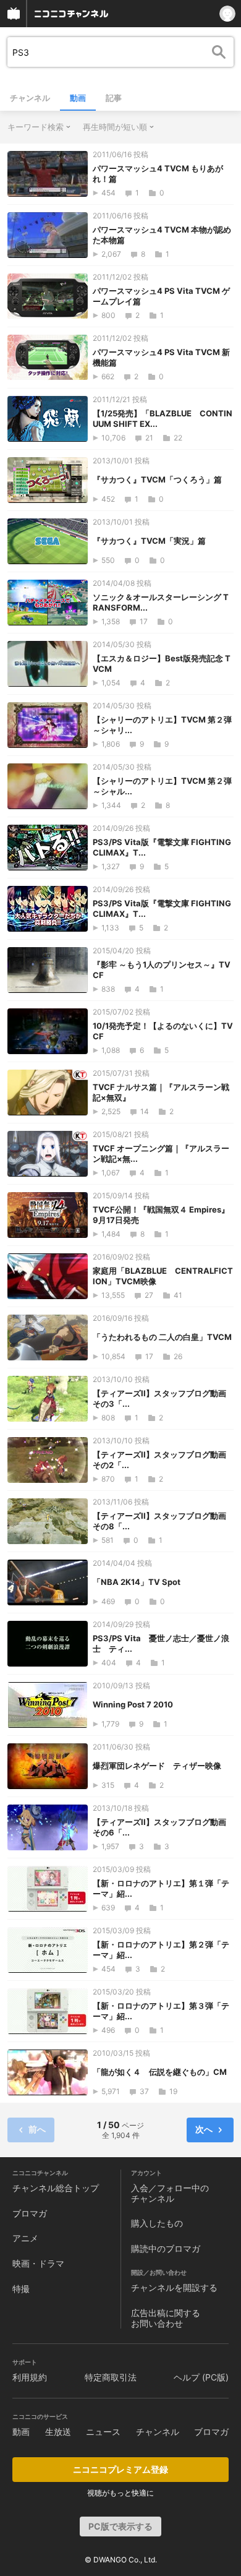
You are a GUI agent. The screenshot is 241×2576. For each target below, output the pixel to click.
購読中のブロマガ (166, 2248)
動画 (78, 98)
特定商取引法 (111, 2377)
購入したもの (157, 2223)
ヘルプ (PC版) (201, 2377)
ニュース (103, 2432)
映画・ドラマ (38, 2263)
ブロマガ (30, 2213)
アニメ (25, 2238)
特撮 (21, 2289)
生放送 (58, 2432)
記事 (114, 98)
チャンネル (30, 98)
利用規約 (30, 2377)
